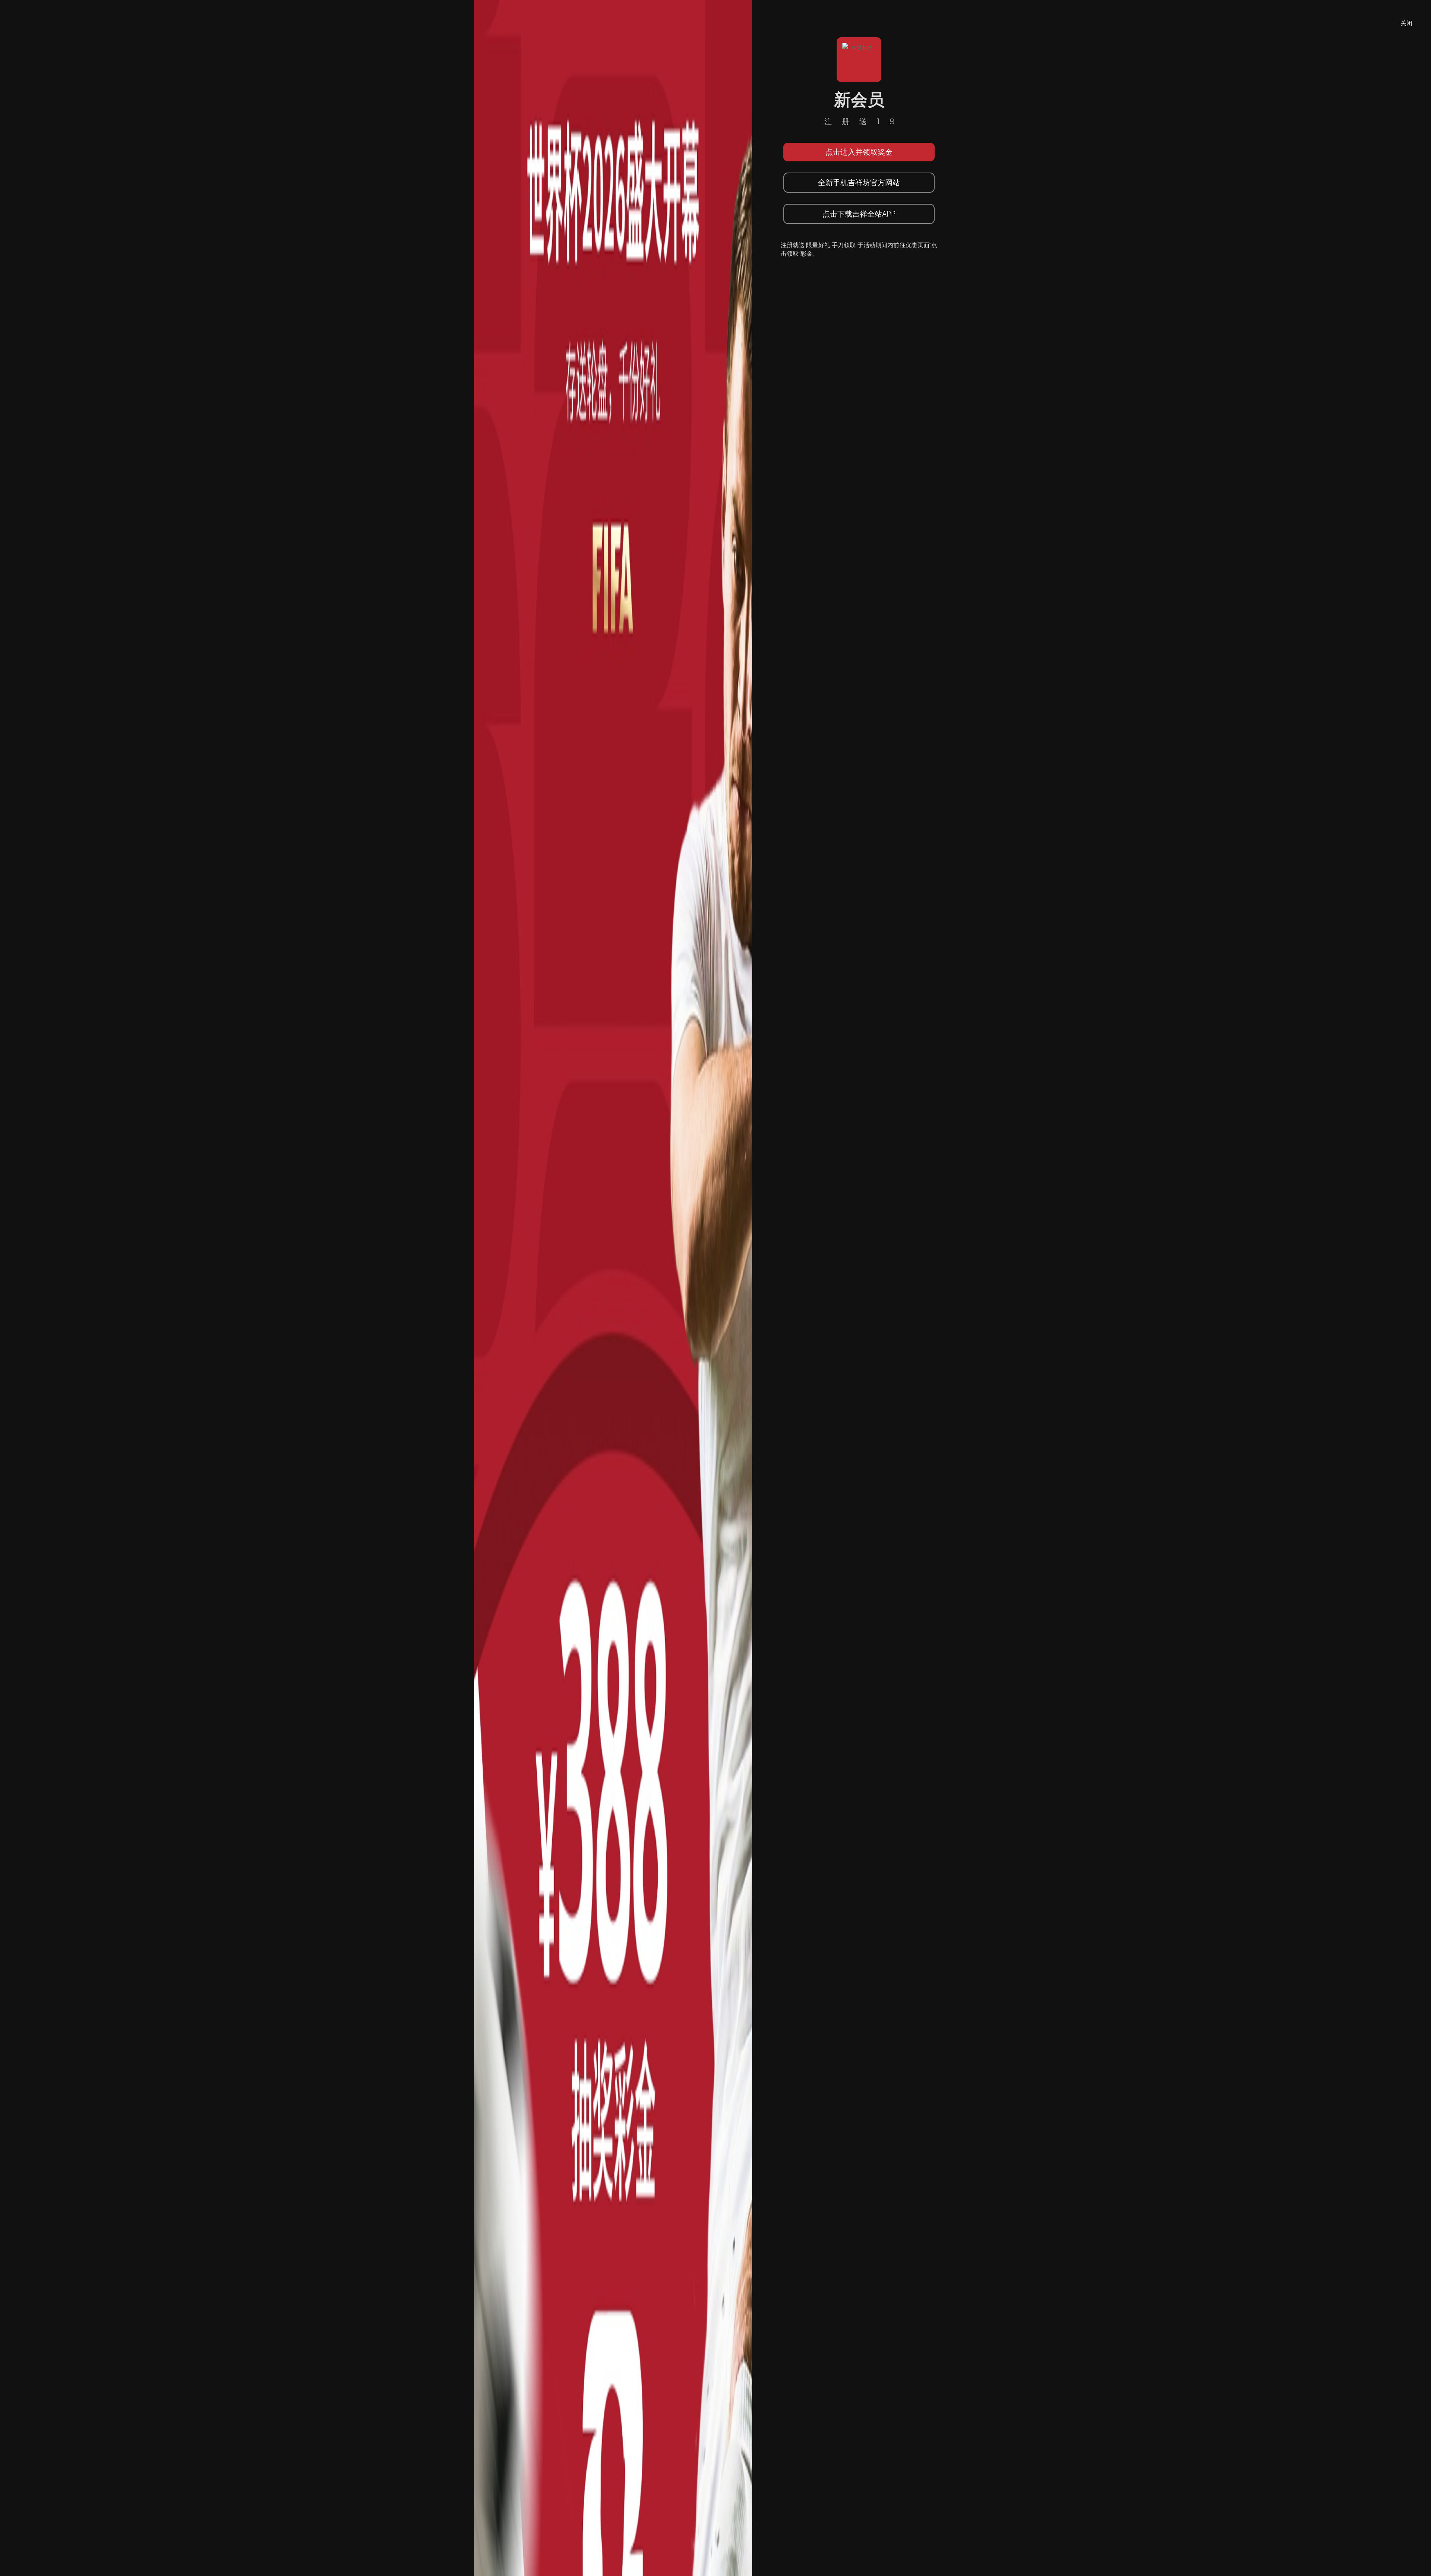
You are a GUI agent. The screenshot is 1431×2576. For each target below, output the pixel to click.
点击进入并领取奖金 (859, 152)
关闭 (1406, 23)
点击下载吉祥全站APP (859, 214)
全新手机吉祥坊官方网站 (859, 182)
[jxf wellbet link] (613, 1287)
